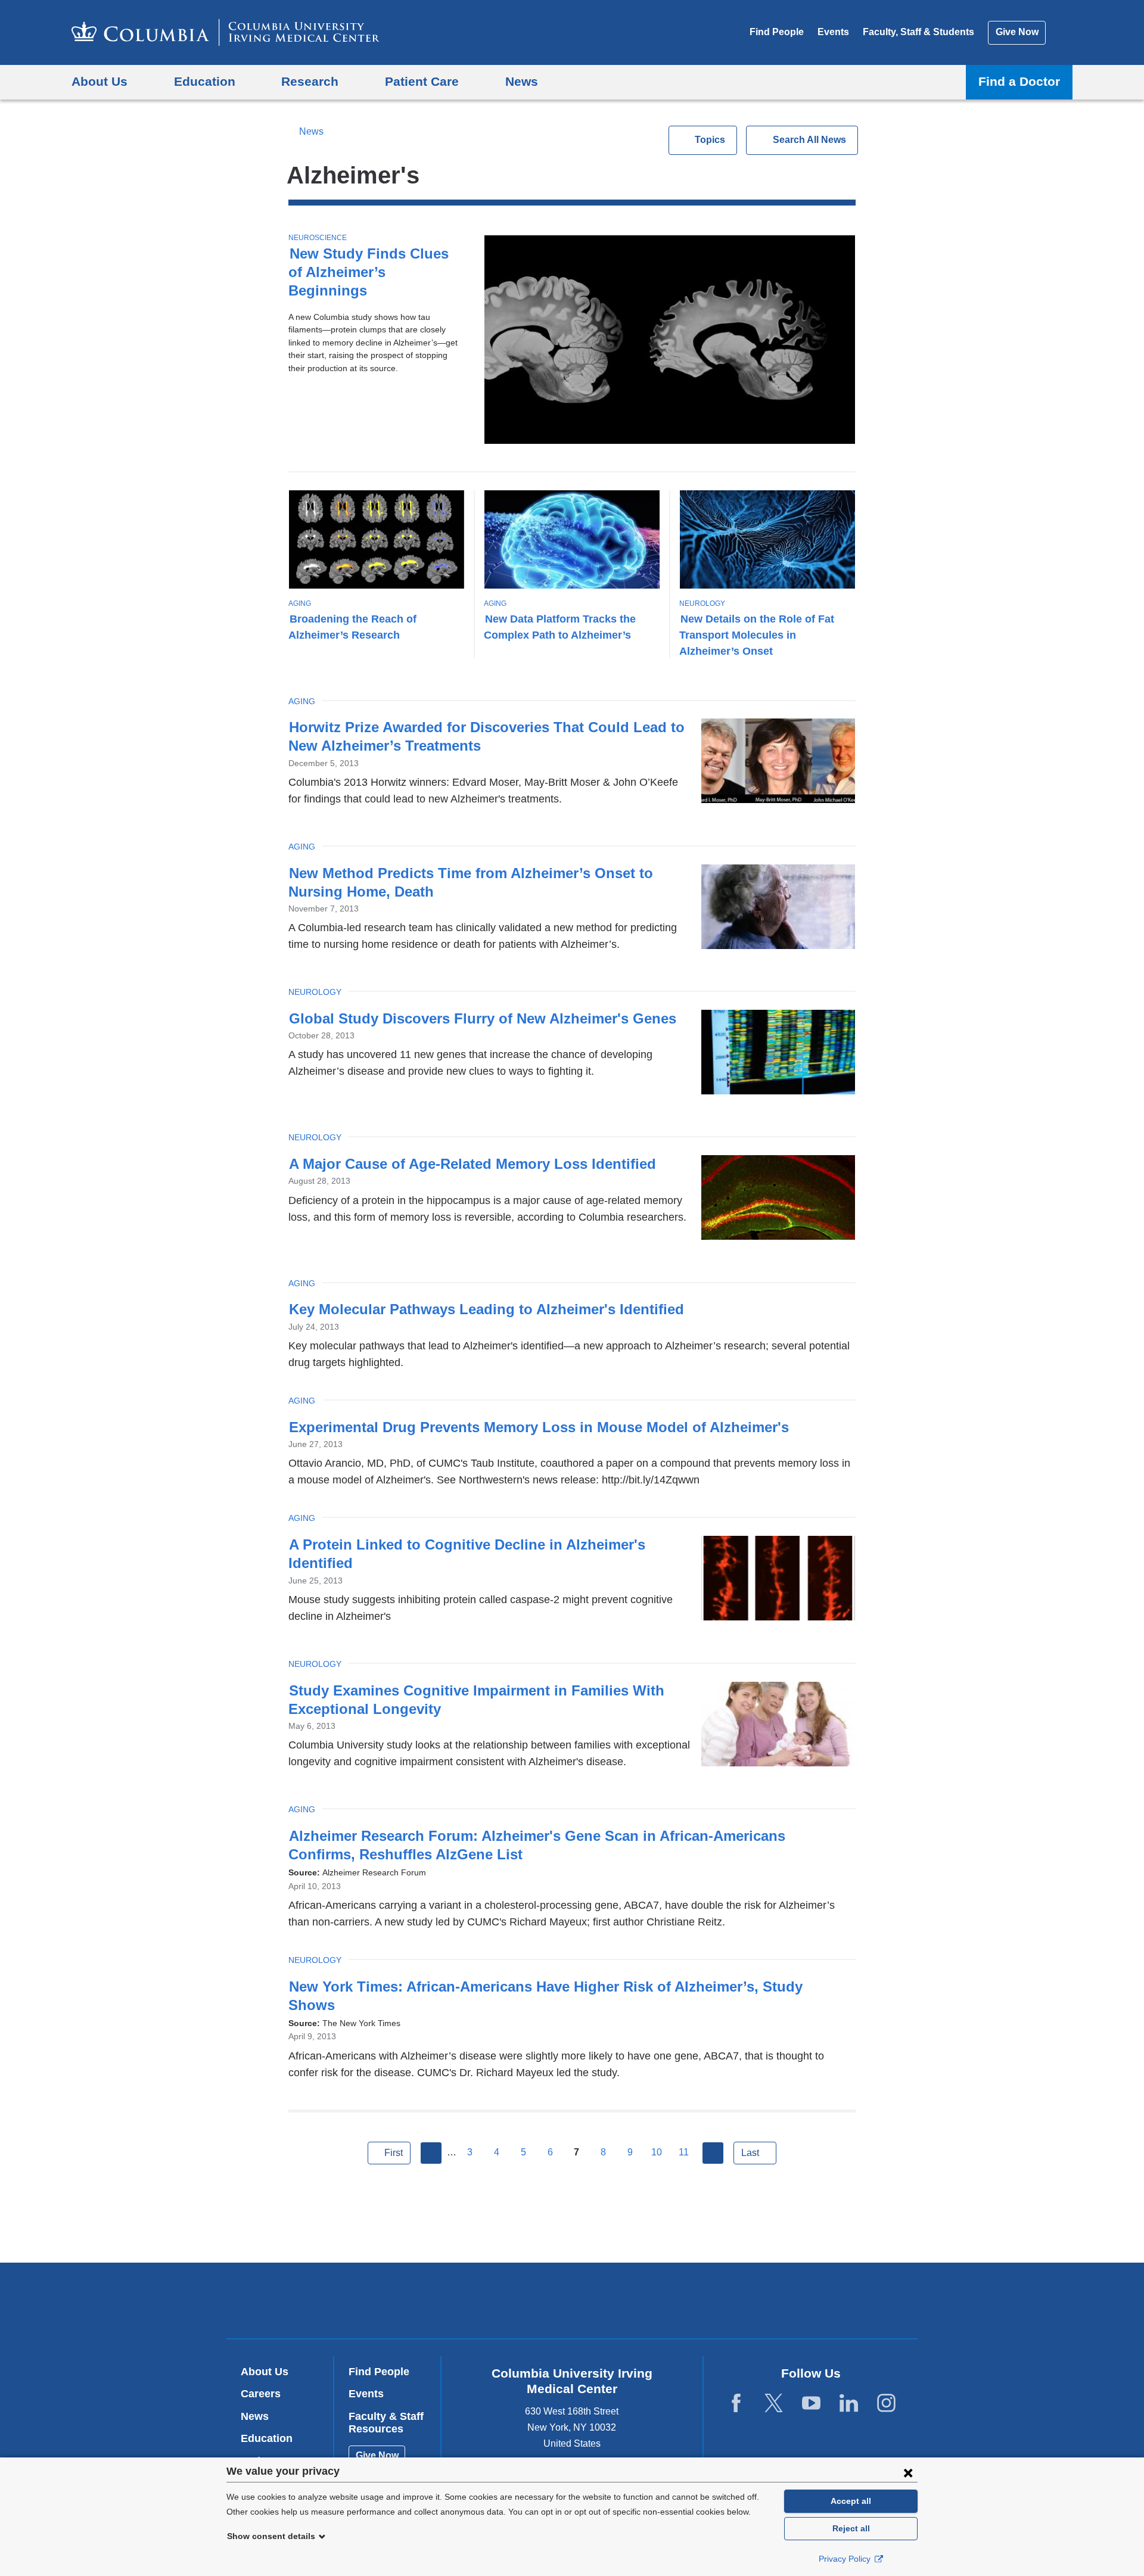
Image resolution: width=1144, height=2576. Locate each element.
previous (431, 2153)
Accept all (851, 2501)
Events (833, 32)
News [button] (522, 81)
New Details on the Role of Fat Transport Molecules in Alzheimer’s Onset (757, 635)
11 (684, 2152)
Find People (777, 32)
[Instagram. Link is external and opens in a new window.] (886, 2404)
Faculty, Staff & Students (918, 32)
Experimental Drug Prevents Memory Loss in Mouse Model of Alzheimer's (539, 1427)
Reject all (851, 2528)
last (750, 2153)
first (394, 2153)
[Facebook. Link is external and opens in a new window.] (736, 2404)
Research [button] (310, 81)
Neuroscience (318, 238)
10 (657, 2152)
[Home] (226, 32)
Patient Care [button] (422, 81)
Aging (300, 603)
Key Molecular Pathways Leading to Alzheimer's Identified (486, 1309)
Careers (261, 2394)
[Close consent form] (908, 2472)
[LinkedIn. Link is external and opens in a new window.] (849, 2404)
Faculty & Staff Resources (386, 2423)
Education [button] (205, 81)
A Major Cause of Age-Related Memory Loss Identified (472, 1164)
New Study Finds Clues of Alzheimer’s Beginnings (369, 272)
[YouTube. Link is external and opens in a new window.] (811, 2404)
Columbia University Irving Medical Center (496, 2300)
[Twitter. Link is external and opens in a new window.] (774, 2404)
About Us (265, 2372)
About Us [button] (100, 81)
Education (267, 2438)
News (311, 131)
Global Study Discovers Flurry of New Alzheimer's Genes (483, 1018)
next (713, 2153)
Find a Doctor (1019, 81)
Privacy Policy (846, 2559)
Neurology (702, 603)
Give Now (1017, 32)
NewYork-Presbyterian (658, 2303)
